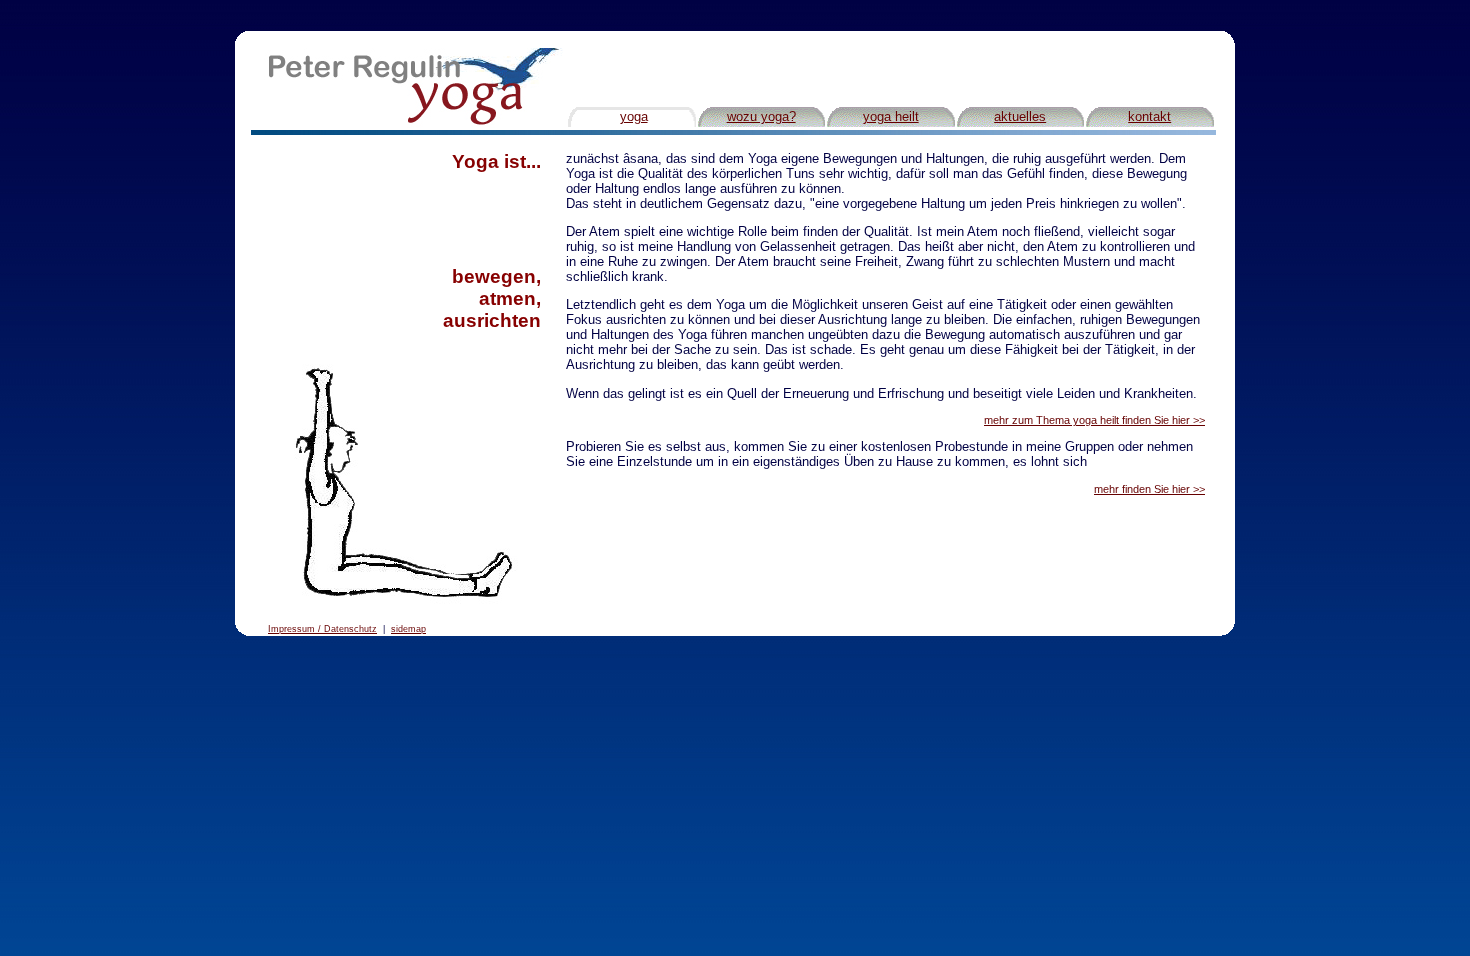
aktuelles (1020, 116)
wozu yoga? (761, 116)
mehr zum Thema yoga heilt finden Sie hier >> (1094, 420)
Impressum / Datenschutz (322, 629)
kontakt (1149, 116)
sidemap (408, 629)
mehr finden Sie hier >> (1149, 489)
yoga (634, 116)
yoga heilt (891, 116)
